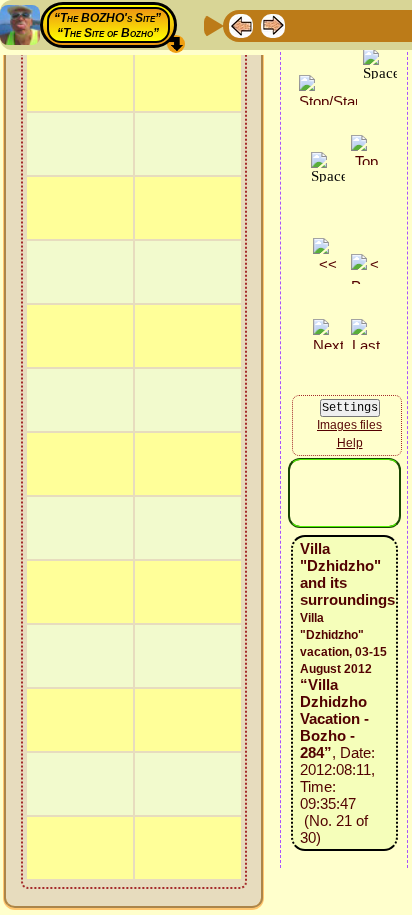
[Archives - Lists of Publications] (305, 24)
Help (350, 443)
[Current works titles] (369, 24)
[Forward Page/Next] (273, 24)
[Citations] (337, 24)
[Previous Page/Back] (241, 24)
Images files (349, 425)
